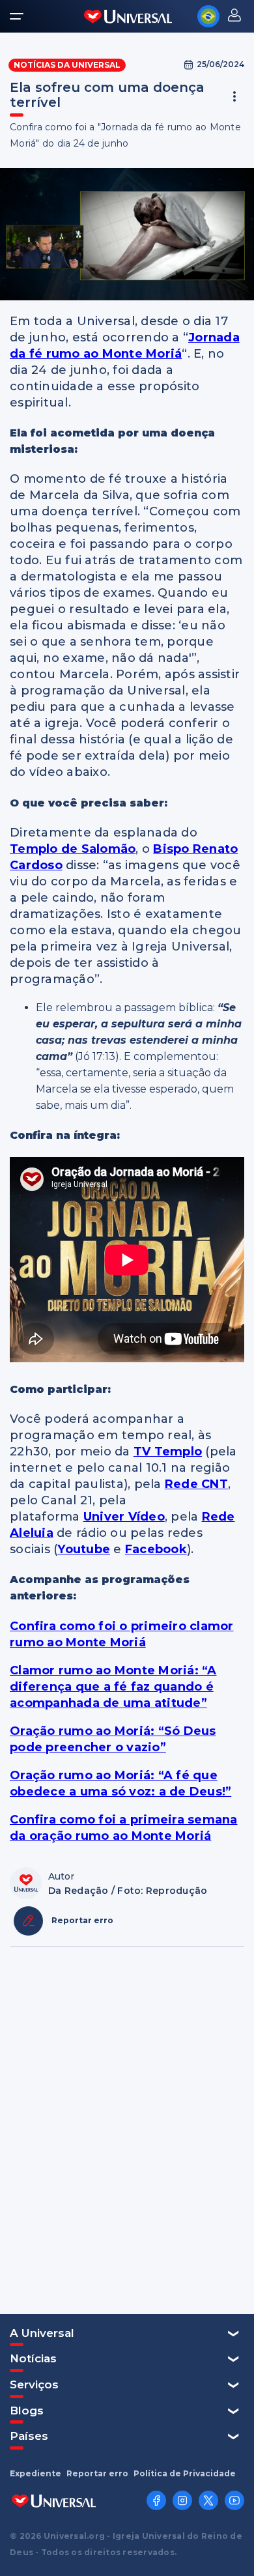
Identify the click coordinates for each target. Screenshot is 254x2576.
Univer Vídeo (124, 1517)
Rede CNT (196, 1484)
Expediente (35, 2474)
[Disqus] (127, 2129)
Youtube (84, 1549)
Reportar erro (97, 2474)
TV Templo (168, 1452)
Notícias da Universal (67, 65)
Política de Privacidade (185, 2474)
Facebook (156, 1549)
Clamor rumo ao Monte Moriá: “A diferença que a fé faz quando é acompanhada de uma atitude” (113, 1687)
